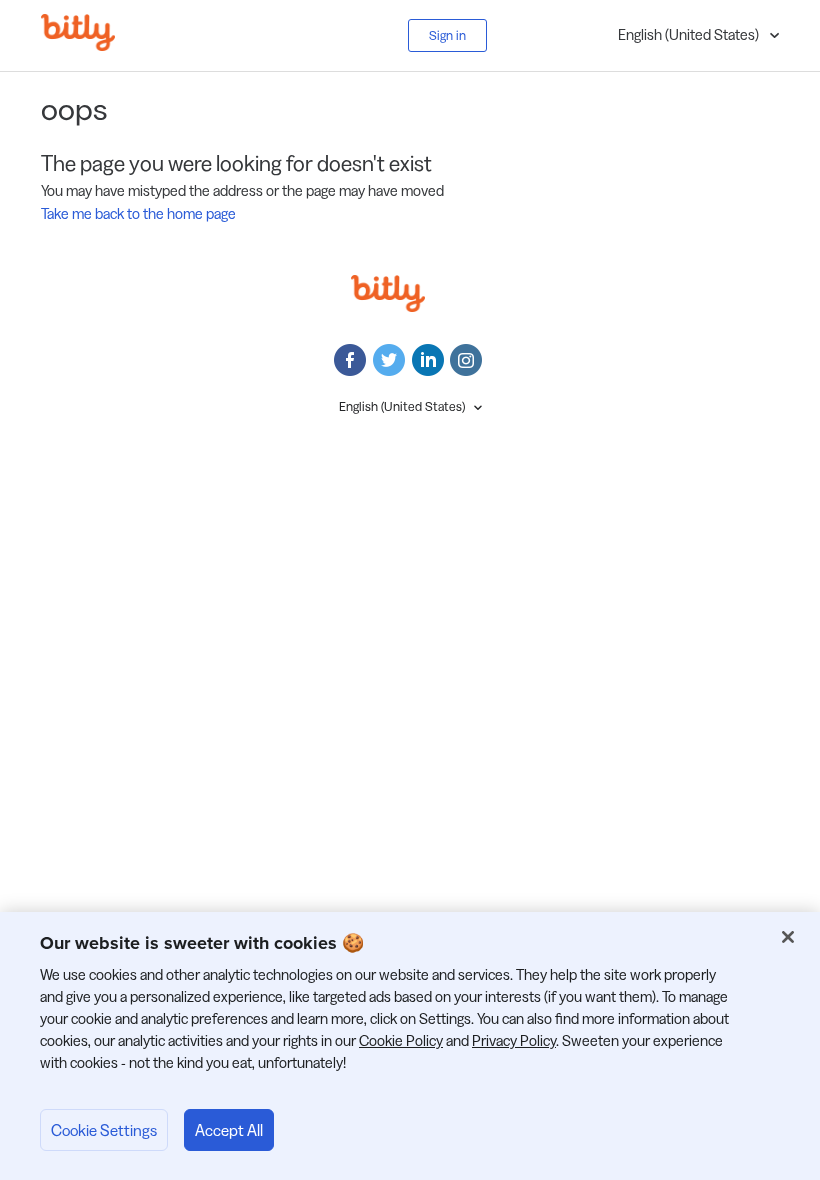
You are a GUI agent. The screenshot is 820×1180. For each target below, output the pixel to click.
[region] (410, 1046)
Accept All (229, 1130)
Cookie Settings (104, 1130)
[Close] (788, 937)
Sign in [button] (447, 35)
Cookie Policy (401, 1040)
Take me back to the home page (138, 213)
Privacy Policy (514, 1040)
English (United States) (690, 34)
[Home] (93, 45)
